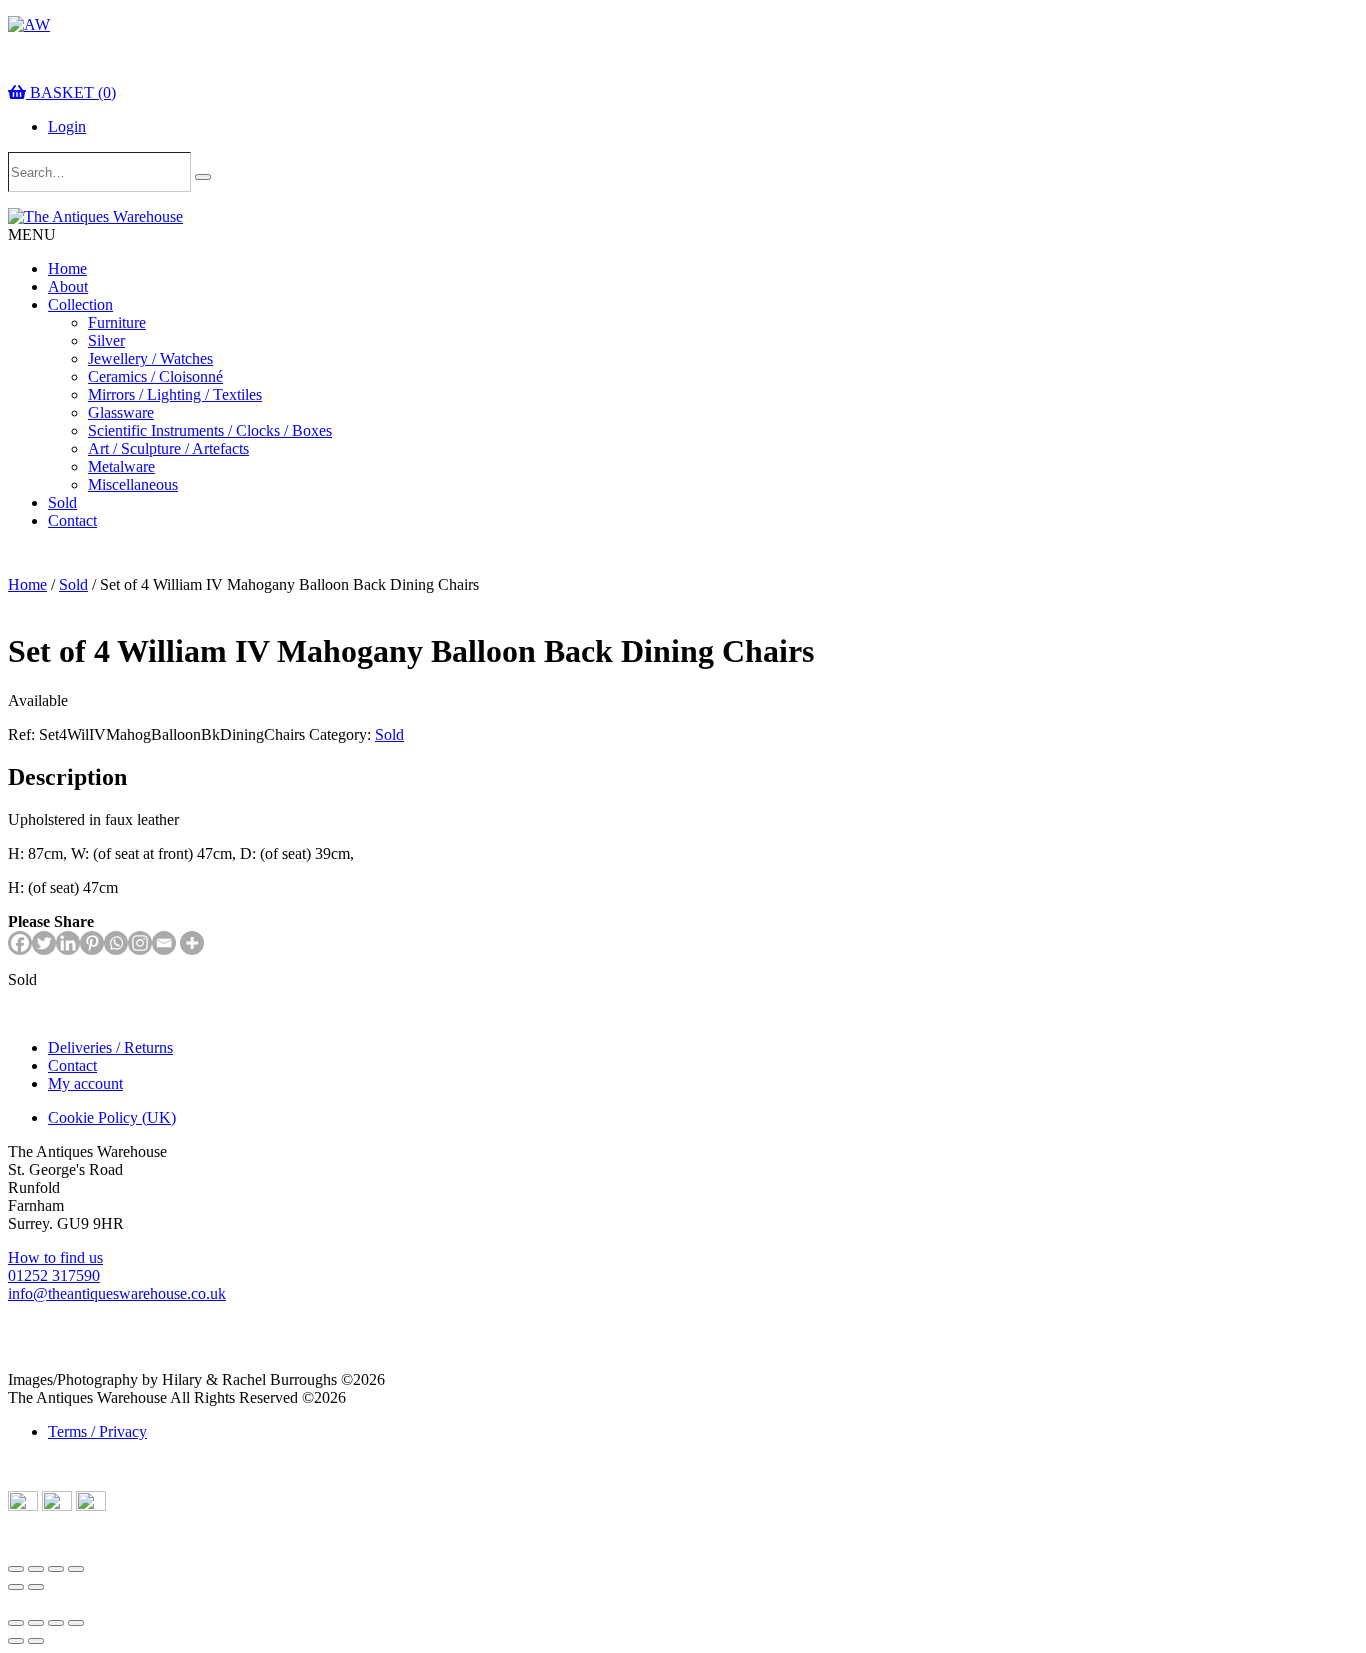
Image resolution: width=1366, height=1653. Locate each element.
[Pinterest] (92, 943)
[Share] (56, 1569)
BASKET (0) (71, 92)
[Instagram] (140, 943)
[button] (32, 234)
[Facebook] (20, 943)
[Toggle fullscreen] (36, 1569)
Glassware (121, 412)
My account (85, 1083)
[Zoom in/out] (16, 1569)
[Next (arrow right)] (36, 1587)
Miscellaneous (133, 484)
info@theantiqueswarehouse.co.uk (117, 1293)
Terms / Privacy (97, 1431)
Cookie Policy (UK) (112, 1117)
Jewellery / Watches (150, 358)
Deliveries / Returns (110, 1047)
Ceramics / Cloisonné (155, 376)
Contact (72, 520)
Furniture (117, 322)
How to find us (55, 1257)
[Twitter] (44, 943)
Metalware (121, 466)
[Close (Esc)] (76, 1569)
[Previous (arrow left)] (16, 1587)
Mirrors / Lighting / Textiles (175, 394)
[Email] (164, 943)
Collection (80, 304)
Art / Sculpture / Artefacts (168, 448)
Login (67, 126)
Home (67, 268)
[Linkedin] (68, 943)
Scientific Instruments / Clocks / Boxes (210, 430)
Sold (62, 502)
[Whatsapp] (116, 943)
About (68, 286)
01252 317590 (54, 1275)
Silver (106, 340)
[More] (192, 943)
